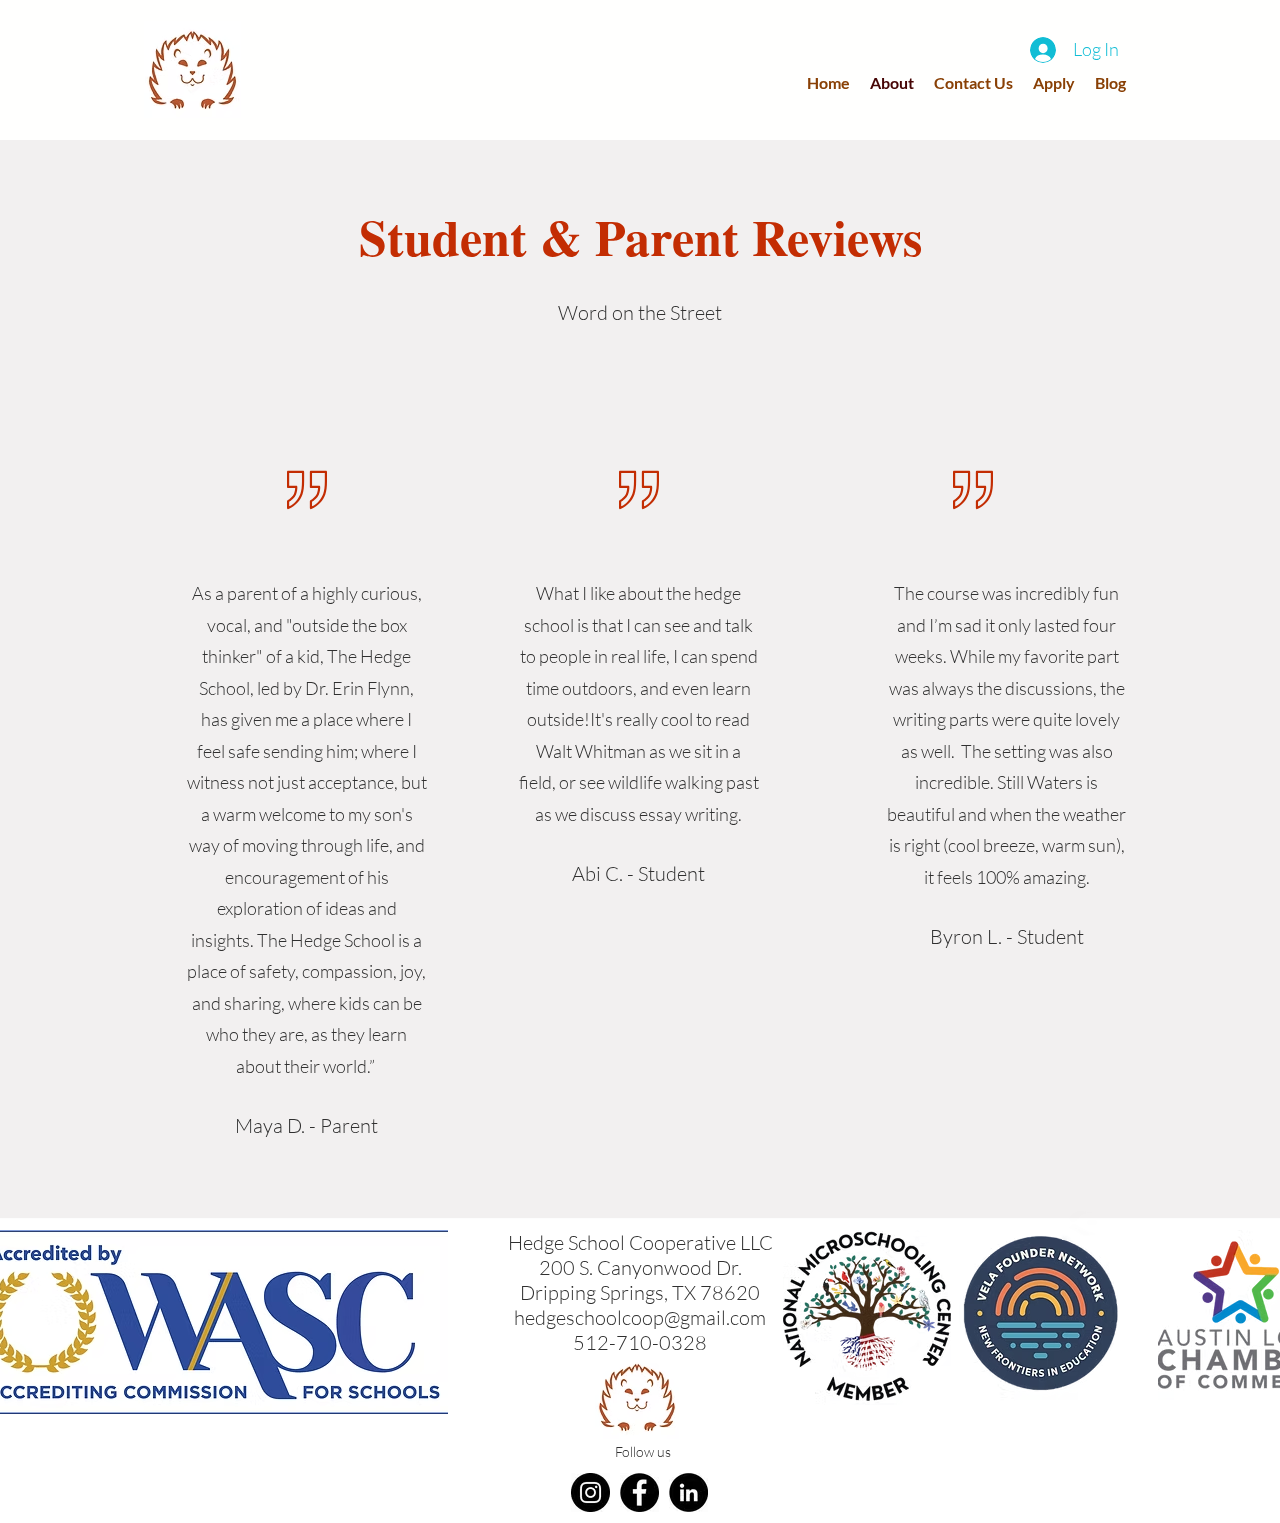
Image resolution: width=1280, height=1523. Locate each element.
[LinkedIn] (688, 1492)
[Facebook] (639, 1492)
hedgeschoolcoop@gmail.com (640, 1317)
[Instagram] (590, 1492)
